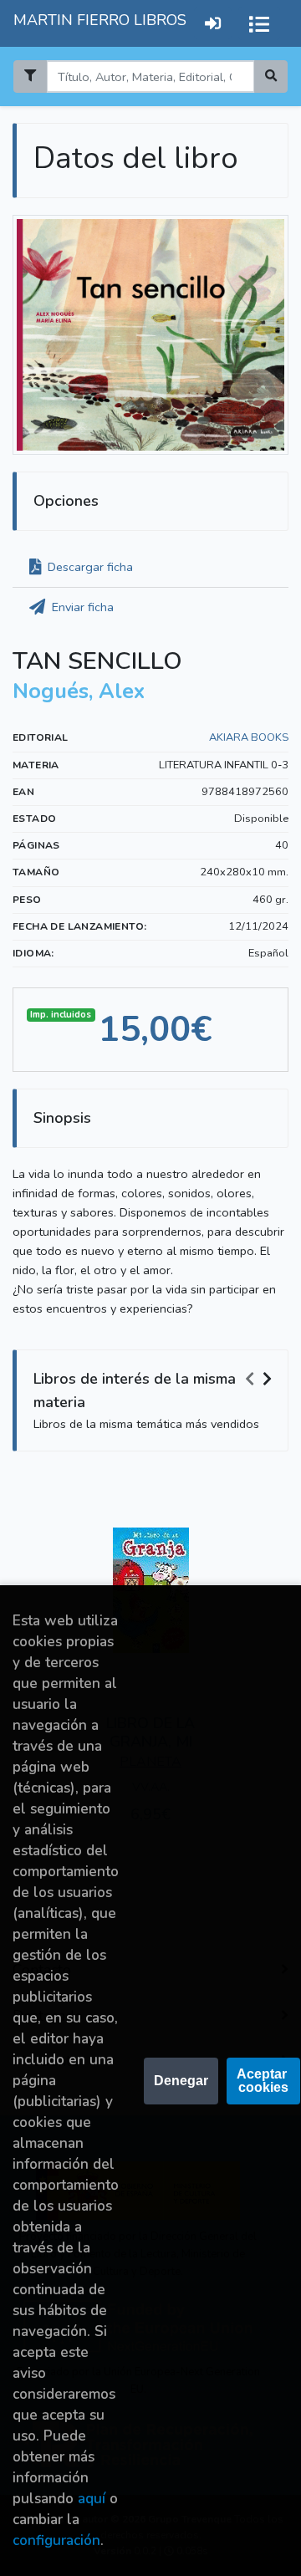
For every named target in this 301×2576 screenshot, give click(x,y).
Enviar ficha (81, 607)
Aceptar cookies (263, 2081)
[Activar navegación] (259, 23)
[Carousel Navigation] (261, 1380)
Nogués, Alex (79, 691)
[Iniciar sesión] (213, 23)
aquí (92, 2499)
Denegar (181, 2081)
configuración (56, 2540)
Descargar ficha (89, 567)
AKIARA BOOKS (249, 737)
